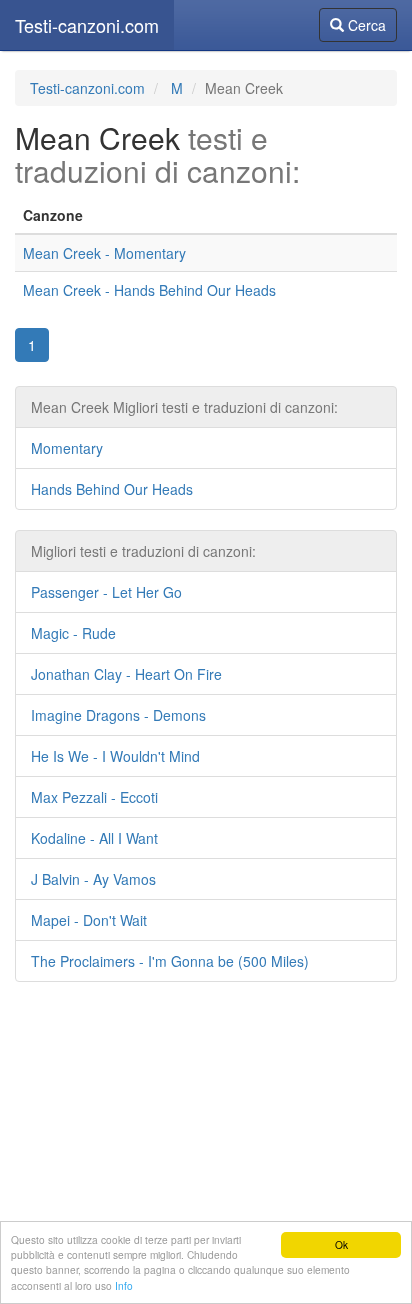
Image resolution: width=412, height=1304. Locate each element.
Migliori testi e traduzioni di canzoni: (143, 551)
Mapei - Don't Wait (89, 920)
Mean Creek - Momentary (104, 253)
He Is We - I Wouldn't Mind (115, 756)
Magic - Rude (73, 633)
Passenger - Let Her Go (106, 592)
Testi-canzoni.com (87, 25)
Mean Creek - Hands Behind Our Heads (149, 290)
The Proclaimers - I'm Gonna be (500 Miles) (170, 961)
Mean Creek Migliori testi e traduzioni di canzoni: (184, 407)
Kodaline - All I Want (94, 838)
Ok (341, 1244)
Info (124, 1285)
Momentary (67, 448)
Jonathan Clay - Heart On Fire (126, 674)
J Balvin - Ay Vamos (93, 879)
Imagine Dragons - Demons (118, 715)
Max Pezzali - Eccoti (94, 797)
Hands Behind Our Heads (112, 489)
